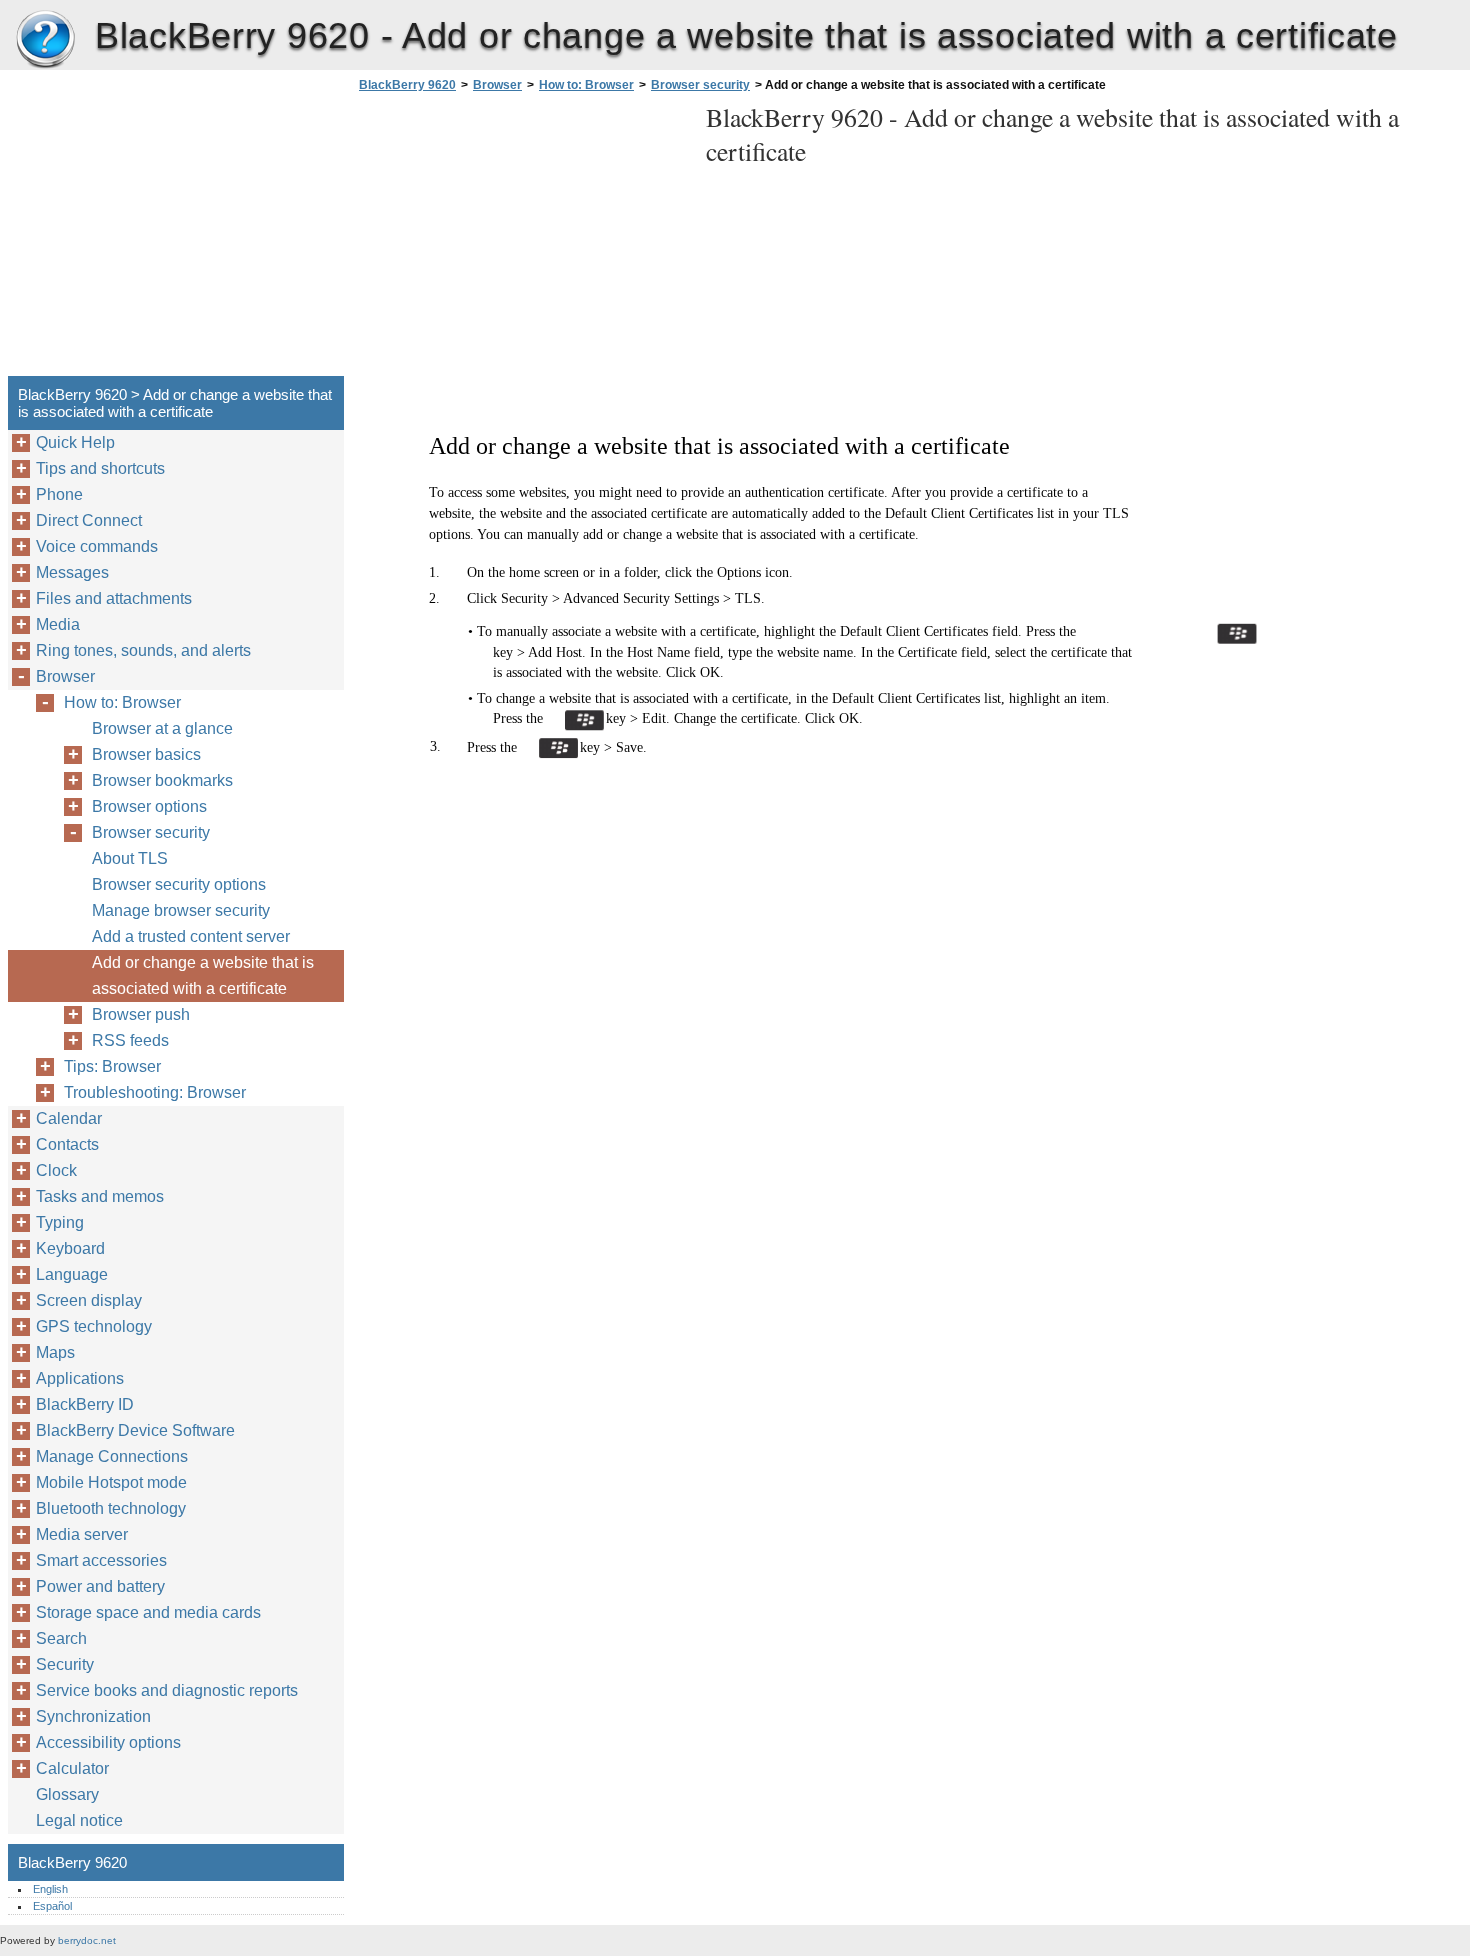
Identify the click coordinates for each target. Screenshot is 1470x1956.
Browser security (700, 85)
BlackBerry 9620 (45, 40)
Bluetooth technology (111, 1508)
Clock (56, 1170)
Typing (60, 1222)
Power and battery (100, 1586)
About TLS (130, 858)
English (50, 1889)
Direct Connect (89, 520)
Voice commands (97, 546)
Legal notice (79, 1820)
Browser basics (146, 754)
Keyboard (70, 1248)
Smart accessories (101, 1560)
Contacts (67, 1144)
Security (65, 1664)
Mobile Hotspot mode (111, 1482)
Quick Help (75, 442)
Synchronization (93, 1716)
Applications (80, 1378)
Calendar (69, 1118)
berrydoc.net (87, 1940)
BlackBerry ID (85, 1404)
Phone (59, 494)
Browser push (141, 1014)
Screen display (89, 1300)
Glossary (67, 1794)
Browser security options (179, 884)
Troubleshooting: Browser (155, 1092)
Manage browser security (181, 910)
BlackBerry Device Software (135, 1430)
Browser (497, 85)
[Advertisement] (522, 240)
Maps (55, 1352)
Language (72, 1274)
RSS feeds (130, 1040)
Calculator (72, 1768)
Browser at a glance (162, 728)
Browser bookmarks (162, 780)
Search (61, 1638)
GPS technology (94, 1326)
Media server (82, 1534)
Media (58, 624)
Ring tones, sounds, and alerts (143, 650)
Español (52, 1906)
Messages (72, 572)
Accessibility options (108, 1742)
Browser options (149, 806)
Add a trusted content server (191, 936)
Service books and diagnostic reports (167, 1690)
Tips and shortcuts (100, 468)
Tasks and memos (100, 1196)
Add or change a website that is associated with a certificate (203, 975)
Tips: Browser (112, 1066)
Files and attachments (114, 598)
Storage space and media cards (148, 1612)
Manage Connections (112, 1456)
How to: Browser (586, 85)
